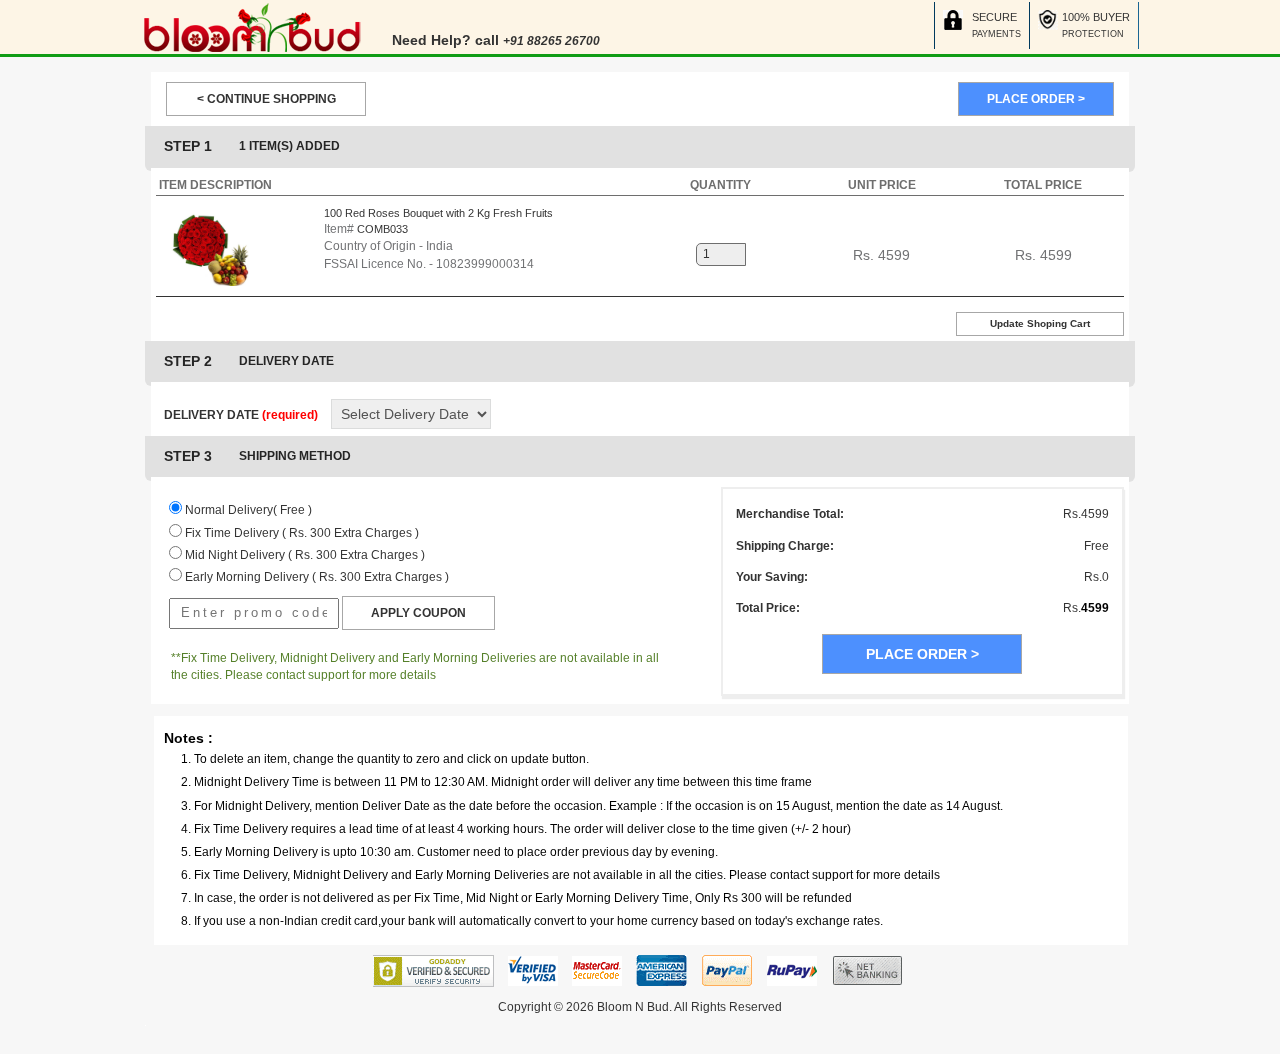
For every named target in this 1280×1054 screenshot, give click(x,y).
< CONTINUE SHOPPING (266, 99)
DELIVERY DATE (241, 415)
